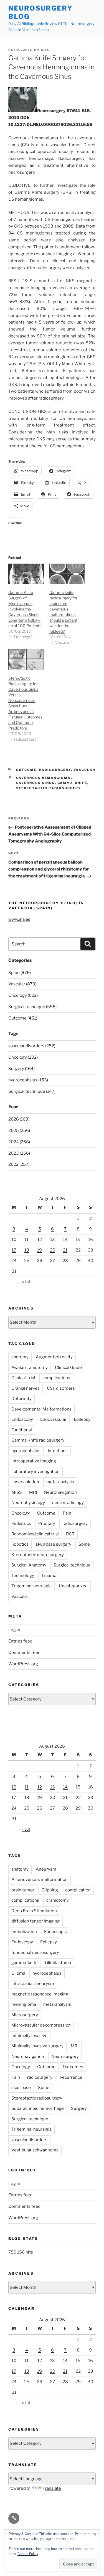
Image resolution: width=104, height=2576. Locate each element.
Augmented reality (54, 1357)
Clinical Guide (68, 1368)
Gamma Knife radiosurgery (38, 1440)
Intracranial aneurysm (33, 1984)
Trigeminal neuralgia (31, 1586)
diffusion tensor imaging (35, 1921)
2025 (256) (19, 1131)
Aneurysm (46, 1869)
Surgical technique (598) (32, 1007)
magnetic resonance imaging (40, 1994)
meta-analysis (60, 1482)
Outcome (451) (23, 1018)
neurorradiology (68, 1503)
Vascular (85, 770)
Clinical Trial (23, 1378)
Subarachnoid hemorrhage (38, 2108)
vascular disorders (29, 2140)
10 (14, 1240)
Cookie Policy (28, 2554)
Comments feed (24, 1652)
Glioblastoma (58, 1963)
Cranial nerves (26, 1388)
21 (65, 1250)
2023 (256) (19, 1153)
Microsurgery (25, 2015)
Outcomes (73, 2067)
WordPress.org (23, 1664)
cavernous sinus (35, 783)
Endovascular (53, 1419)
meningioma (24, 2004)
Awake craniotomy (30, 1368)
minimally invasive (29, 2036)
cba (45, 50)
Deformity (21, 1399)
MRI (33, 1492)
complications (56, 1378)
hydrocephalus (26, 1451)
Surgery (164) (21, 1069)
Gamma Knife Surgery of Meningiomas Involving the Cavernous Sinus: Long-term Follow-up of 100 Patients (25, 609)
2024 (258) (19, 1142)
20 (53, 1250)
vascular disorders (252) (32, 1046)
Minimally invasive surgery (37, 2046)
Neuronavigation (60, 1492)
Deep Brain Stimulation (34, 1911)
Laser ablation (25, 1482)
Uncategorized (73, 1586)
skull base (21, 2088)
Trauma (49, 1576)
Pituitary (47, 1523)
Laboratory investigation (35, 1472)
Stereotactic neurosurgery (38, 1555)
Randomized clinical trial (35, 1534)
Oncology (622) (23, 995)
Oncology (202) (23, 1057)
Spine (84, 1544)
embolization (24, 1932)
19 (40, 1250)
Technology (23, 1576)
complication (78, 1890)
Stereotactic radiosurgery (49, 788)
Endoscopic (55, 1932)
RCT (70, 1534)
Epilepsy (82, 1419)
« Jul (26, 1281)
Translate (52, 2488)
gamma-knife (72, 783)
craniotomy (58, 1900)
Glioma (18, 1973)
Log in (14, 1630)
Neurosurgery (65, 2057)
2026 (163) (19, 1119)
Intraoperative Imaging (34, 1461)
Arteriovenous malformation (40, 1879)
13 (53, 1240)
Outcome (26, 770)
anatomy (20, 1357)
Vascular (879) (22, 984)
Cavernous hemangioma (44, 778)
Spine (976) (20, 973)
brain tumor (23, 1890)
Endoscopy (22, 1419)
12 (40, 1240)
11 (27, 1240)
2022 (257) (19, 1164)
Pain (67, 1513)
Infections (58, 1451)
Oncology (21, 1513)
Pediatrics (21, 1523)
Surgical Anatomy (29, 1565)
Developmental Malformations (41, 1409)
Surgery (79, 2108)
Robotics (20, 1544)
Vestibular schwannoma (35, 2150)
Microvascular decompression (41, 2025)
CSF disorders (61, 1388)
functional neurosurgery (35, 1952)
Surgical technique (72, 1565)
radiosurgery (55, 770)
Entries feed (20, 1641)
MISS (17, 1492)
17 (14, 1250)
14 (65, 1240)
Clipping (50, 1890)
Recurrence (71, 2077)
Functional (22, 1430)
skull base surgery (54, 1544)
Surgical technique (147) (32, 1091)
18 (27, 1250)
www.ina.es (19, 919)
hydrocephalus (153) (28, 1080)
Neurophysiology (28, 1503)
